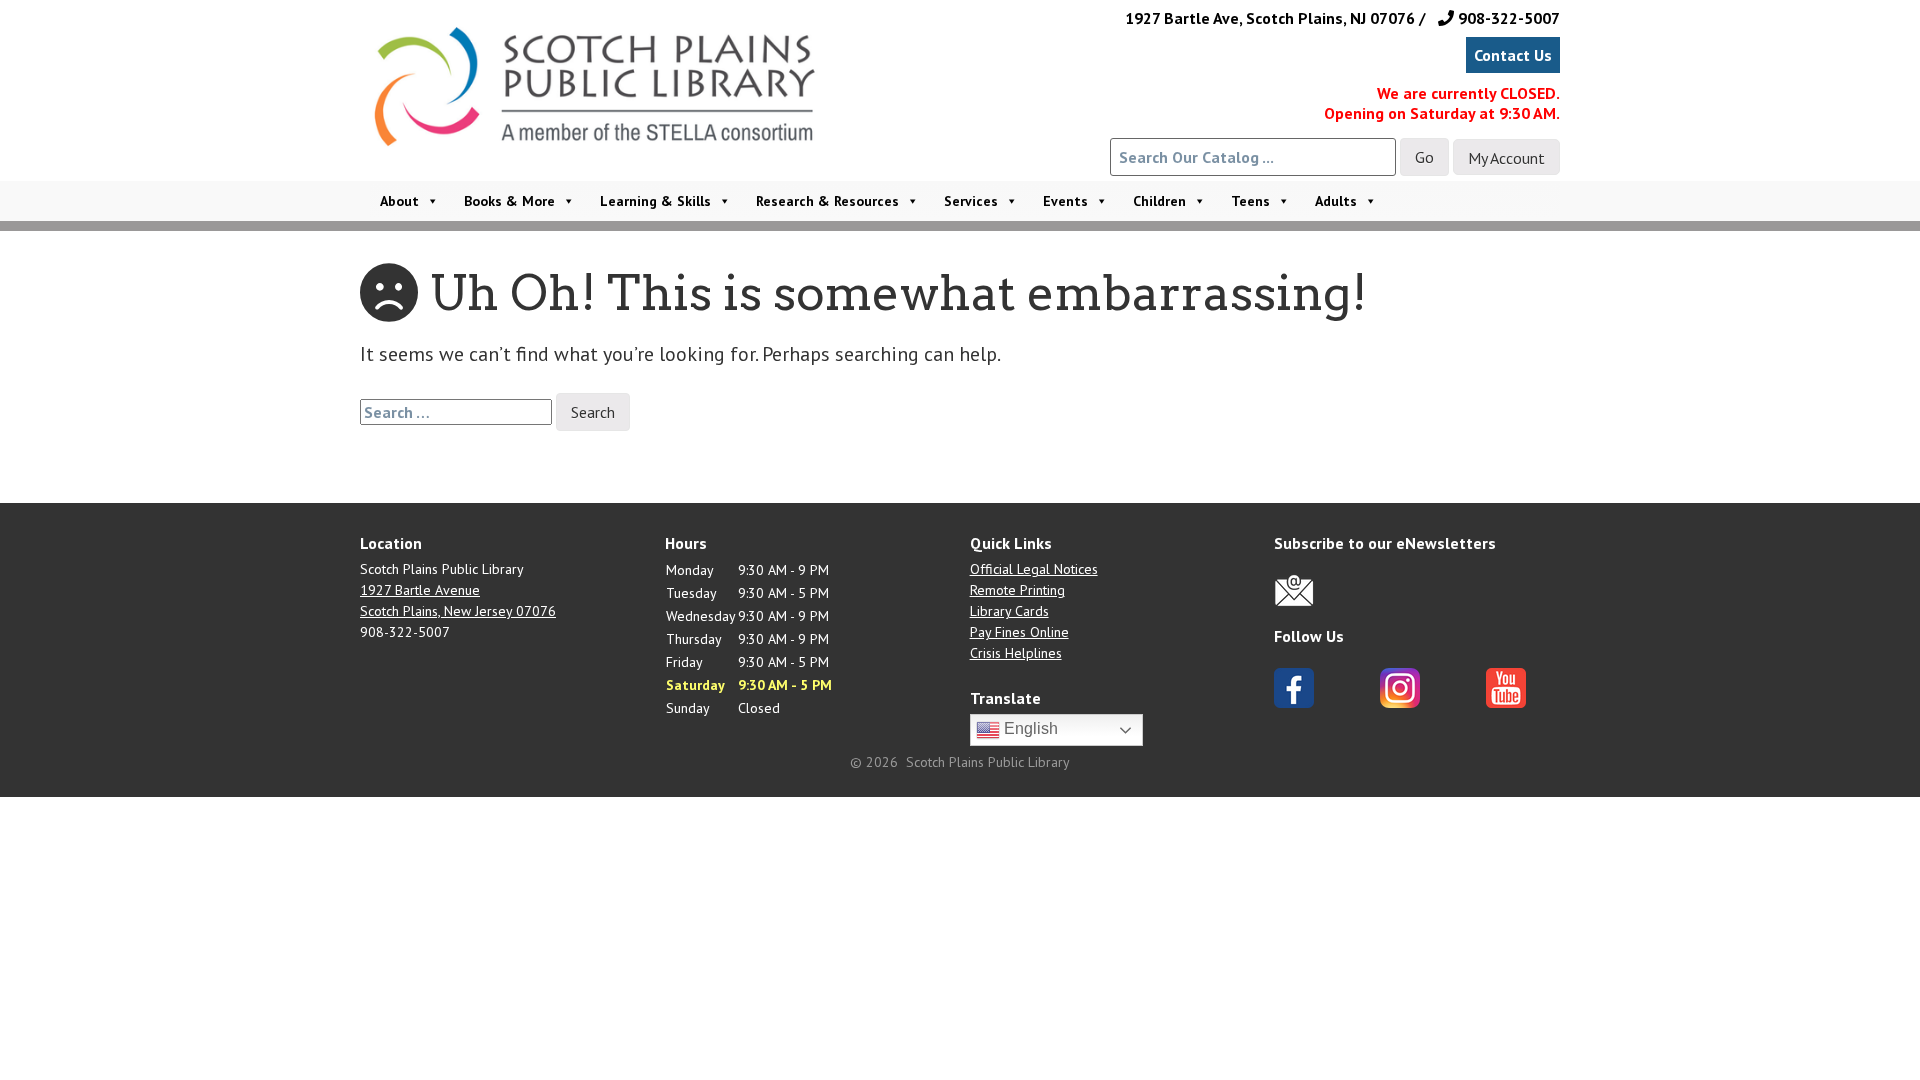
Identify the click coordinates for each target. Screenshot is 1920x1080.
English (1029, 728)
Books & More (509, 201)
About (399, 201)
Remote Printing (1017, 590)
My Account (1506, 158)
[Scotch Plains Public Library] (604, 113)
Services (971, 201)
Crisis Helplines (1016, 653)
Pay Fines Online (1019, 632)
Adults (1336, 201)
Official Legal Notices (1034, 569)
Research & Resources (827, 201)
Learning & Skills (655, 201)
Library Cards (1009, 611)
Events (1065, 201)
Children (1159, 201)
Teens (1250, 201)
